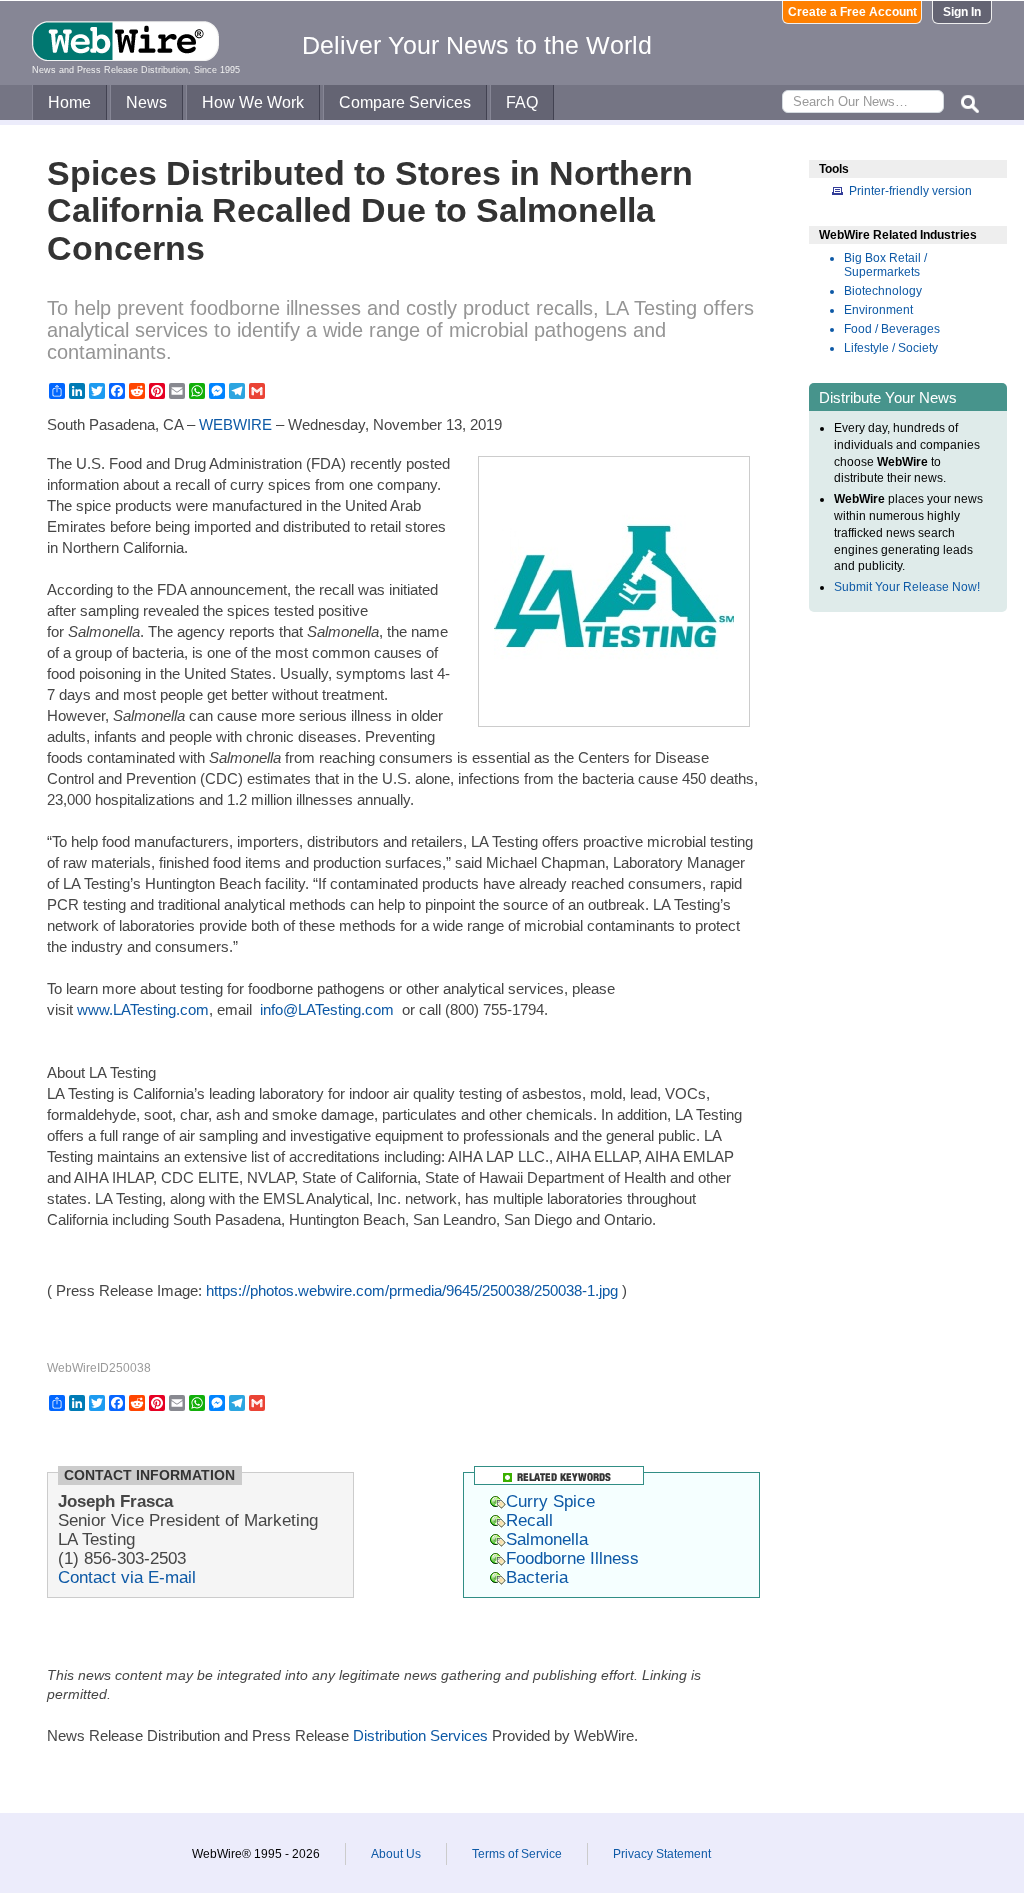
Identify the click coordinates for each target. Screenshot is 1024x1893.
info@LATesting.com (327, 1009)
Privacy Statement (662, 1854)
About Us (396, 1854)
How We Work (253, 102)
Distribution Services (420, 1735)
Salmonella (547, 1539)
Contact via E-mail (127, 1577)
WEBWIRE (235, 424)
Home (69, 102)
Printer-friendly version (910, 191)
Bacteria (537, 1577)
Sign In (962, 12)
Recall (529, 1520)
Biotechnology (883, 291)
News (146, 102)
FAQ (522, 102)
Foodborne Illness (572, 1558)
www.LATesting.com (143, 1009)
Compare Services (405, 102)
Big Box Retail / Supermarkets (885, 265)
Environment (878, 310)
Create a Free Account (852, 12)
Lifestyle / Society (891, 348)
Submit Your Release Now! (907, 587)
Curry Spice (550, 1501)
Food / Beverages (892, 329)
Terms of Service (517, 1854)
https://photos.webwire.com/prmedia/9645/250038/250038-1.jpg (412, 1290)
